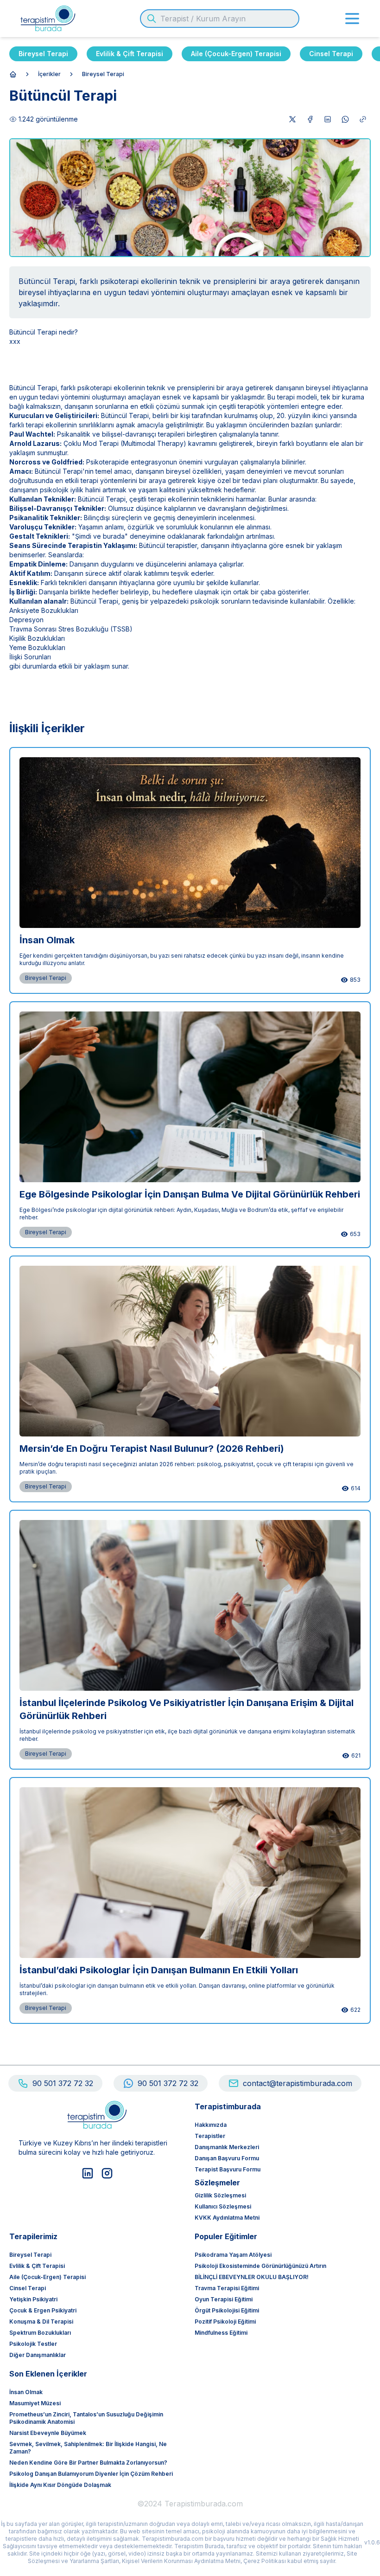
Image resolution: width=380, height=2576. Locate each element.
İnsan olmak (26, 2392)
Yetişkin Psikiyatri (33, 2299)
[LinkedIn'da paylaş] (328, 119)
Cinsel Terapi (331, 54)
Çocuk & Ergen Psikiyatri (43, 2310)
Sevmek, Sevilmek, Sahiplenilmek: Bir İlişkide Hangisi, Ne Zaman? (88, 2448)
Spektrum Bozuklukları (40, 2333)
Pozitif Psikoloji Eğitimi (225, 2322)
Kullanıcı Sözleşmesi (223, 2206)
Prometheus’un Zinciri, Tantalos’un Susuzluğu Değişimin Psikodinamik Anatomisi (86, 2418)
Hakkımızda (211, 2125)
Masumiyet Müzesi (35, 2403)
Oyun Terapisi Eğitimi (224, 2299)
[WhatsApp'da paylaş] (345, 119)
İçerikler (49, 74)
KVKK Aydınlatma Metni (227, 2218)
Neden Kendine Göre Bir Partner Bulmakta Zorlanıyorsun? (88, 2463)
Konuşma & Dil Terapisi (41, 2322)
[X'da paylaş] (292, 119)
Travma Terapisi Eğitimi (227, 2288)
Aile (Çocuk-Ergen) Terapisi (236, 54)
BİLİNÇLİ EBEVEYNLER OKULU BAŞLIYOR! (252, 2277)
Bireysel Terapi (43, 54)
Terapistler (210, 2136)
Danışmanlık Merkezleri (227, 2147)
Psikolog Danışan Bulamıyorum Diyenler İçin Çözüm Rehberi (91, 2474)
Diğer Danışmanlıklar (38, 2355)
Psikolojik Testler (33, 2344)
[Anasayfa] (13, 74)
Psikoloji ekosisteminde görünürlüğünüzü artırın (260, 2266)
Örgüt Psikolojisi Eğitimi (227, 2310)
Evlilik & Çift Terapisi (130, 54)
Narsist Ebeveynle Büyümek (48, 2433)
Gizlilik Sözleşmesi (220, 2195)
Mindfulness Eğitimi (221, 2333)
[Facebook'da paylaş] (310, 119)
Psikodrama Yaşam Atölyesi (233, 2255)
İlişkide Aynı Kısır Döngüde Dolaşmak (60, 2485)
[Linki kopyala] (363, 119)
